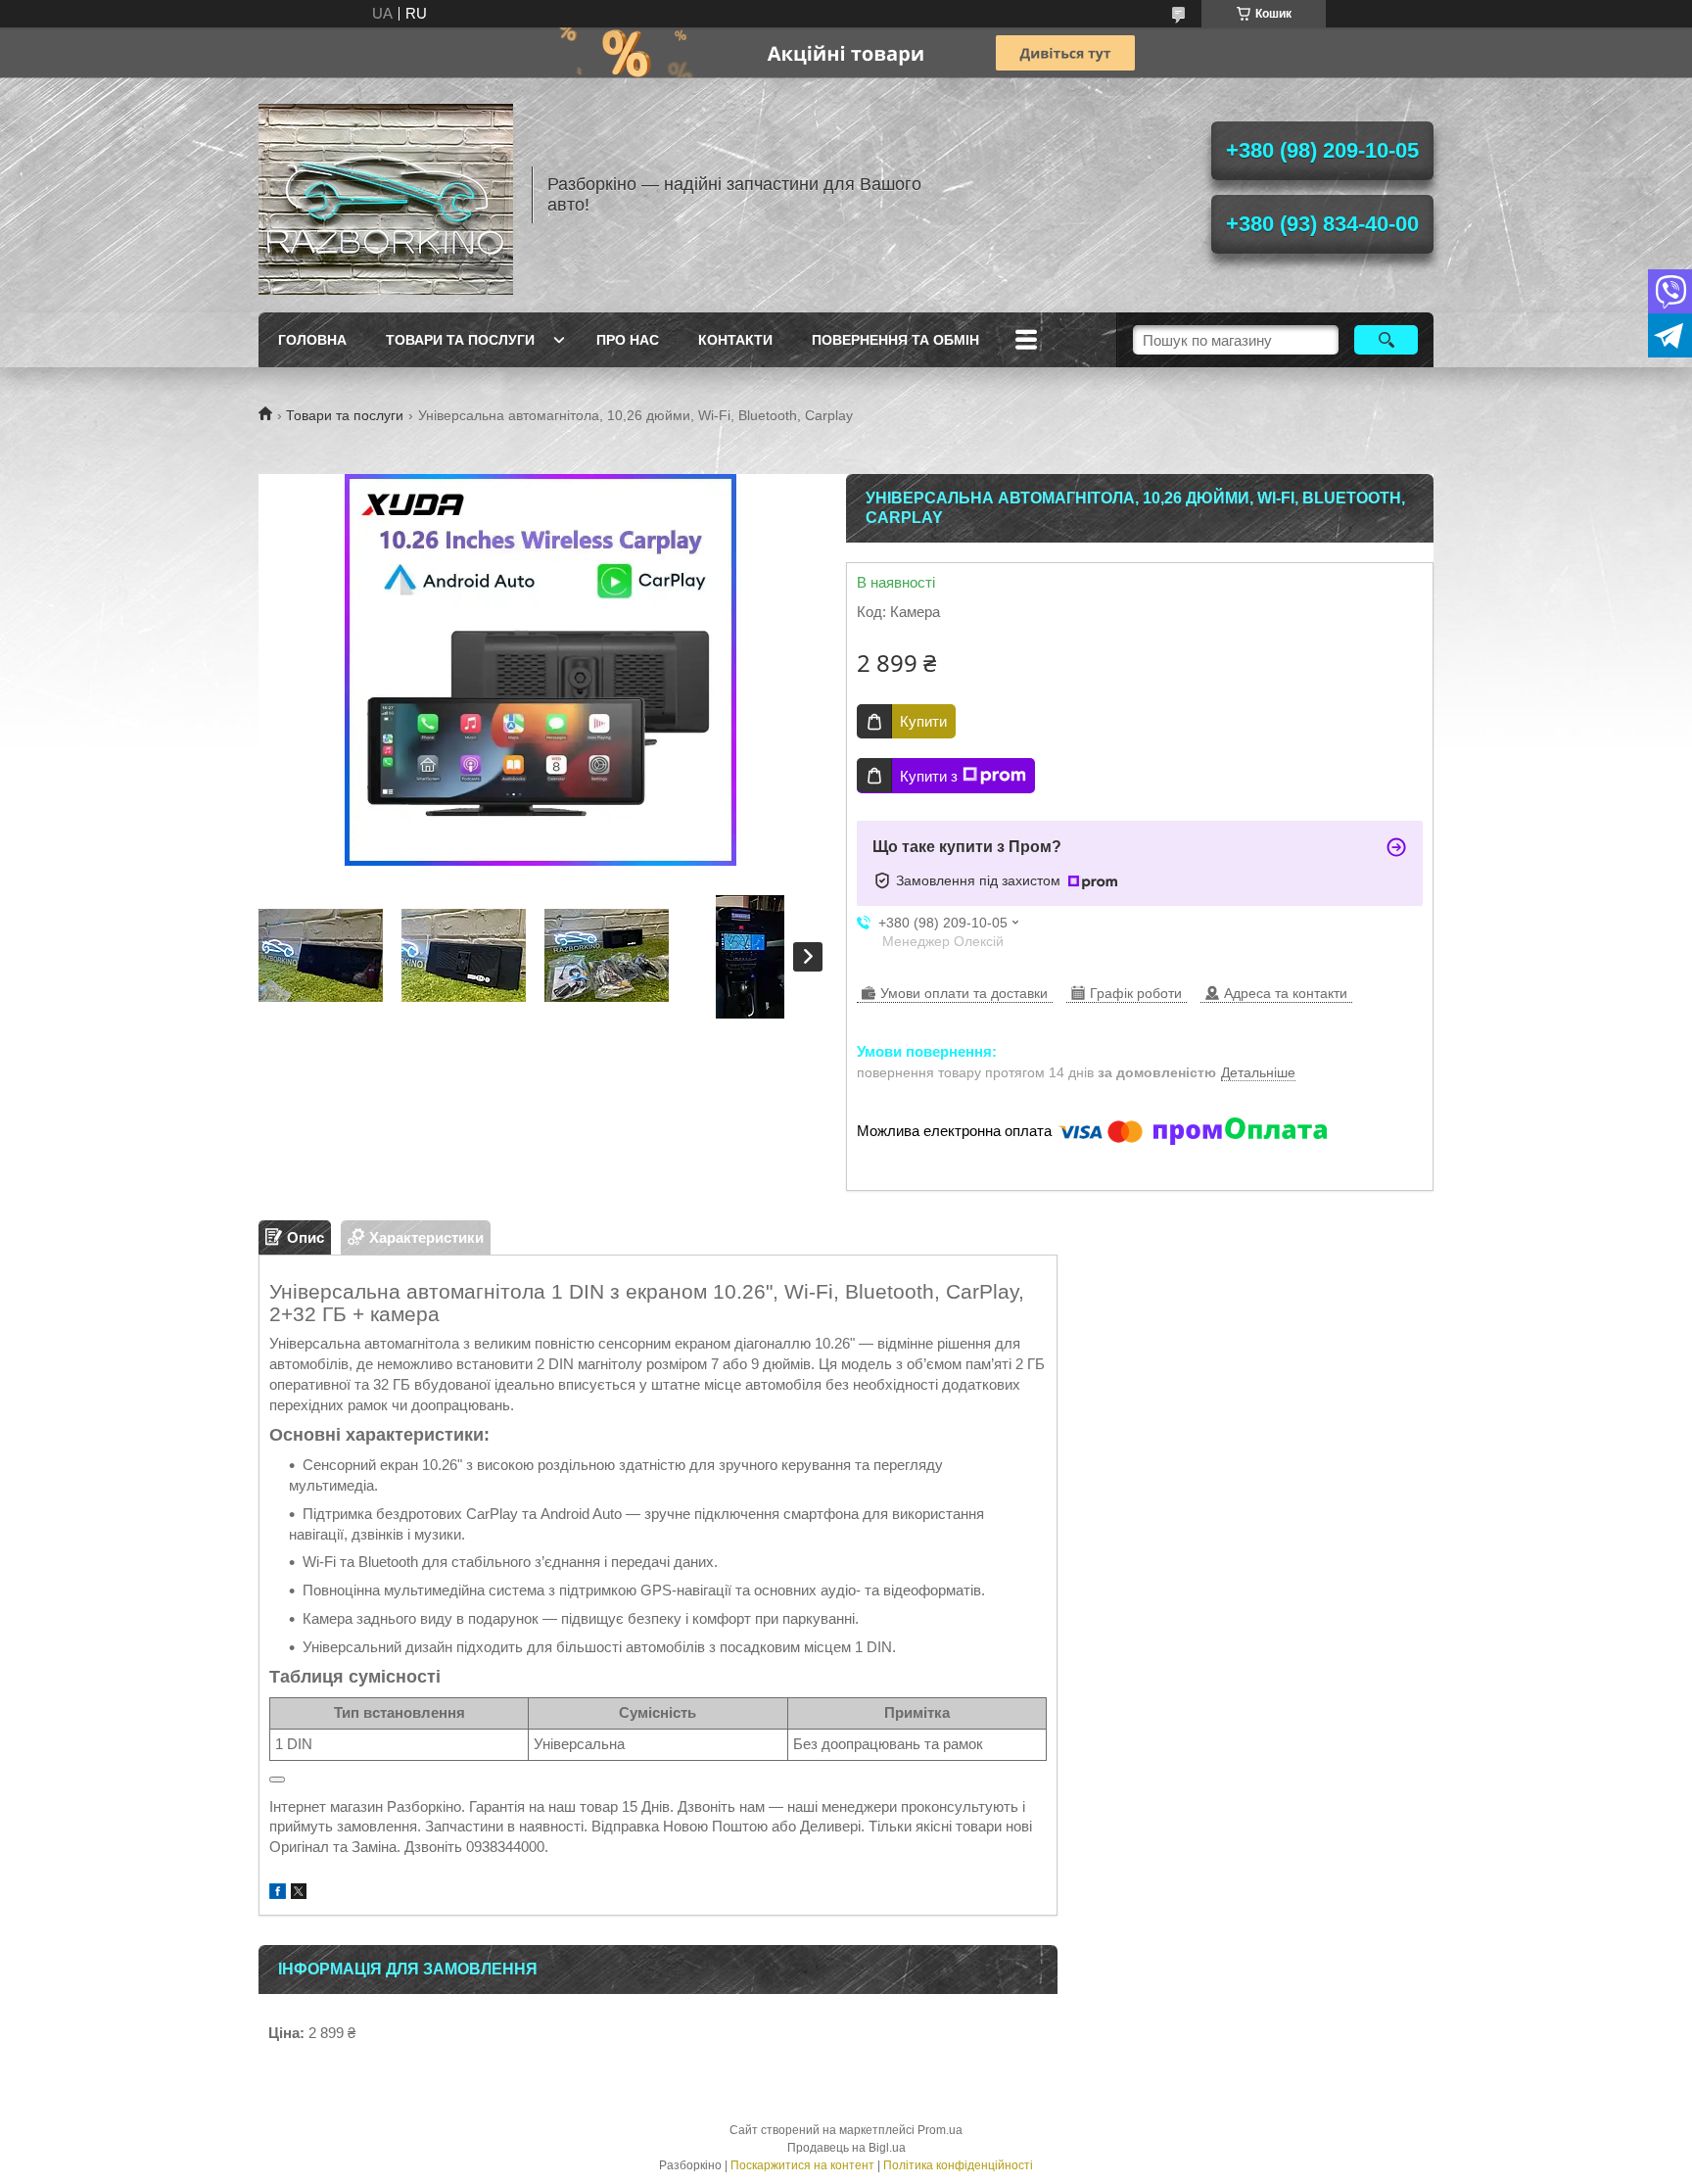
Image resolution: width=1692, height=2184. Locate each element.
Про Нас (628, 340)
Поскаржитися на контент (802, 2165)
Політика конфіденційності (958, 2165)
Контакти (735, 340)
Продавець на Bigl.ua (846, 2148)
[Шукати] (1386, 340)
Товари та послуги (460, 340)
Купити (923, 721)
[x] (299, 1894)
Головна (312, 340)
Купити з (929, 776)
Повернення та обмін (895, 340)
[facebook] (278, 1894)
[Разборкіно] (386, 195)
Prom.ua (940, 2130)
